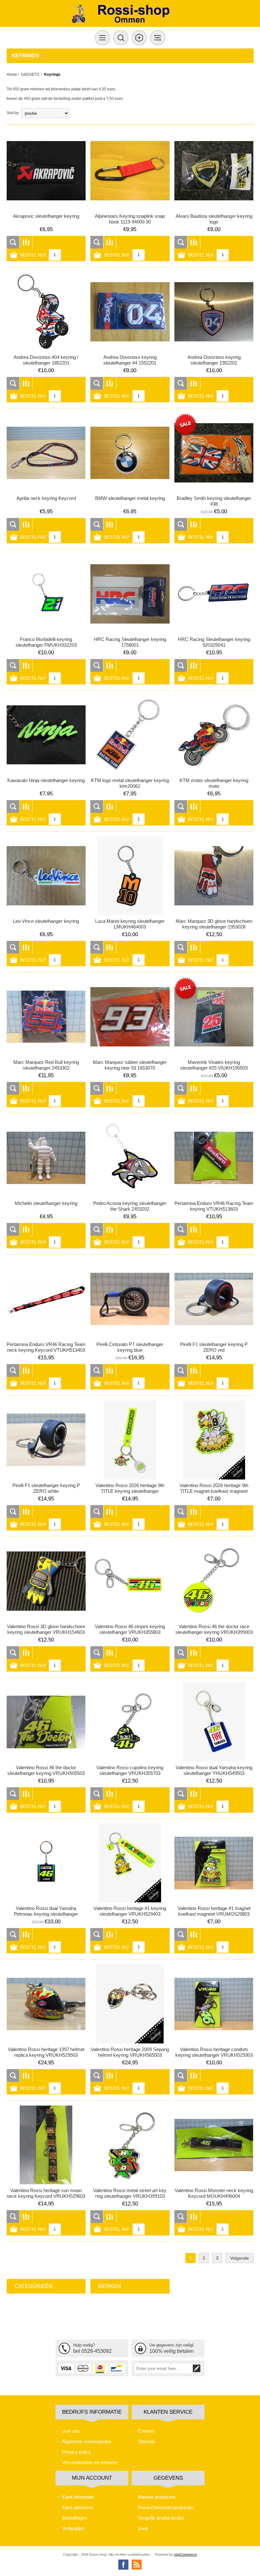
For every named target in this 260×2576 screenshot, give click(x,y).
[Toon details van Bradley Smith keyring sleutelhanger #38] (214, 453)
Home (12, 74)
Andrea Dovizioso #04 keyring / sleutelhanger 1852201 (46, 360)
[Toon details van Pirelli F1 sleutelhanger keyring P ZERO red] (214, 1299)
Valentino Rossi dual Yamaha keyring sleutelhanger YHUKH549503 (214, 1770)
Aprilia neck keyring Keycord (46, 498)
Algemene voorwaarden (86, 2441)
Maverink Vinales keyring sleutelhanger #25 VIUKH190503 (214, 1065)
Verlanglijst (73, 2528)
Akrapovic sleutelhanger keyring (46, 216)
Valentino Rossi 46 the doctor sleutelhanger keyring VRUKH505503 (46, 1770)
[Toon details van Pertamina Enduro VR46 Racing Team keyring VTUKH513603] (214, 1158)
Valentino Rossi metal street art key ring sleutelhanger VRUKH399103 (130, 2193)
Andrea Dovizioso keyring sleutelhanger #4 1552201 (130, 360)
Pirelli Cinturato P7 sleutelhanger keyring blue (130, 1347)
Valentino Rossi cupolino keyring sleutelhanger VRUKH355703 (130, 1770)
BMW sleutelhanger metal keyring (130, 498)
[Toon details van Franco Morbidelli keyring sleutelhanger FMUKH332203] (46, 594)
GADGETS (30, 74)
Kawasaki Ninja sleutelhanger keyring (46, 780)
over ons (71, 2431)
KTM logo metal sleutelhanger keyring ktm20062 (130, 783)
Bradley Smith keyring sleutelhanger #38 (214, 501)
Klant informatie (78, 2497)
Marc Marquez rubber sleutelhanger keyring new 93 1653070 (130, 1065)
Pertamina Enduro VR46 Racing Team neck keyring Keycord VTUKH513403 (46, 1347)
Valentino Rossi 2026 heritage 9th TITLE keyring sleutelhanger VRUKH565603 (130, 1491)
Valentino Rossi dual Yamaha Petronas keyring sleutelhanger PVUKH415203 (46, 1914)
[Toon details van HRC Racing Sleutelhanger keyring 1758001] (130, 594)
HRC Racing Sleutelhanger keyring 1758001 (130, 642)
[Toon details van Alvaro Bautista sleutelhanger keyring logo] (214, 171)
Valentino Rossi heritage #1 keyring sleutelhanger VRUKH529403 (130, 1911)
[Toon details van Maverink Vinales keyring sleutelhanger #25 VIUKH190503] (214, 1017)
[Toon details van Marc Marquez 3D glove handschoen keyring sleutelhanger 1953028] (214, 876)
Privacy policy (76, 2452)
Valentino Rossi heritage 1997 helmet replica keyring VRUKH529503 (46, 2052)
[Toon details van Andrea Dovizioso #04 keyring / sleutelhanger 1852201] (46, 312)
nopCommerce (185, 2554)
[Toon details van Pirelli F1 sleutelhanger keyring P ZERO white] (46, 1440)
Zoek (143, 2528)
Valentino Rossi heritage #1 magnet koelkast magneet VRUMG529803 (214, 1911)
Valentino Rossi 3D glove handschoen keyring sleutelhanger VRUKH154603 (46, 1629)
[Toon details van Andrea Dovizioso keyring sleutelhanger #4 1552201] (130, 312)
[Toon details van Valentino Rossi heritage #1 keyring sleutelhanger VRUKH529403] (130, 1863)
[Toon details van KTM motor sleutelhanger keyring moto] (214, 735)
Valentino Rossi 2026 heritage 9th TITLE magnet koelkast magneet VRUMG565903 (214, 1491)
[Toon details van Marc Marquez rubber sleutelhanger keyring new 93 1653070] (130, 1017)
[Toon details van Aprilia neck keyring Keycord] (46, 453)
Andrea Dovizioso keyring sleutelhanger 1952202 (214, 360)
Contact (146, 2431)
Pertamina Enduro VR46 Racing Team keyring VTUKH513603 (214, 1206)
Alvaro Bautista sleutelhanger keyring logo (214, 219)
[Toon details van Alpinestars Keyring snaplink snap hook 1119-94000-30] (130, 171)
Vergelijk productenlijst (161, 2518)
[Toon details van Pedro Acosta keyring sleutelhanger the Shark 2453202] (130, 1158)
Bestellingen (74, 2518)
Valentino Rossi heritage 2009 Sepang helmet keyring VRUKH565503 (130, 2052)
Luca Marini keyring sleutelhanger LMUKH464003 (130, 924)
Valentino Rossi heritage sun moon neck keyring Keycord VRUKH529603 (46, 2193)
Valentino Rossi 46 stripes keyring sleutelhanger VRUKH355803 (130, 1629)
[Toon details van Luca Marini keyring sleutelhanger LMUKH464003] (130, 876)
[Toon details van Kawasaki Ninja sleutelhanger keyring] (46, 735)
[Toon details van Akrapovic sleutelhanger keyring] (46, 171)
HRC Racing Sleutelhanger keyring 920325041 (214, 642)
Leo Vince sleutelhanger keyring (46, 921)
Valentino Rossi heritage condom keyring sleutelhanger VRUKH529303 (214, 2052)
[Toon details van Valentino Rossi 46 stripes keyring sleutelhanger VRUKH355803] (130, 1581)
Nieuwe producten (157, 2497)
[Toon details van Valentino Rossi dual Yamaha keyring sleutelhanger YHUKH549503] (214, 1722)
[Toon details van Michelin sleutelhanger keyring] (46, 1158)
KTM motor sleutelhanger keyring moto (214, 783)
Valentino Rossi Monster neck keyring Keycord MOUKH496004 (214, 2193)
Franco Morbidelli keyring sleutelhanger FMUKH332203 (46, 642)
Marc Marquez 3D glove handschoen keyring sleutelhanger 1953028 (214, 924)
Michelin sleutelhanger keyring (46, 1203)
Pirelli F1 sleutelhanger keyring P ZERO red (214, 1347)
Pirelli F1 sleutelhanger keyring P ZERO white (46, 1488)
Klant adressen (77, 2507)
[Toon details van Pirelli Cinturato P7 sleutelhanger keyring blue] (130, 1299)
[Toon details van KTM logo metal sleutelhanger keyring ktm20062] (130, 735)
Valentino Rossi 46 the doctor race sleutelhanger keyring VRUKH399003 (214, 1629)
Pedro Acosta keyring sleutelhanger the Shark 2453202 (130, 1206)
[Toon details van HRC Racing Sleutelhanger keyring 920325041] (214, 594)
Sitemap (146, 2441)
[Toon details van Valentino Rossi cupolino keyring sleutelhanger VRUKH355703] (130, 1722)
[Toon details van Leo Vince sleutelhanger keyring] (46, 876)
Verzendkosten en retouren (90, 2462)
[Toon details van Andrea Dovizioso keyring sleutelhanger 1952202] (214, 312)
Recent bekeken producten (166, 2507)
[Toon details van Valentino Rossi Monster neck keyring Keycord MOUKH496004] (214, 2145)
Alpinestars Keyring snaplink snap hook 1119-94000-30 (130, 219)
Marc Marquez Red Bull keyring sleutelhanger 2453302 (46, 1065)
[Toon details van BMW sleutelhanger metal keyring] (130, 453)
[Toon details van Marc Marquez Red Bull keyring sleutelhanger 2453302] (46, 1017)
